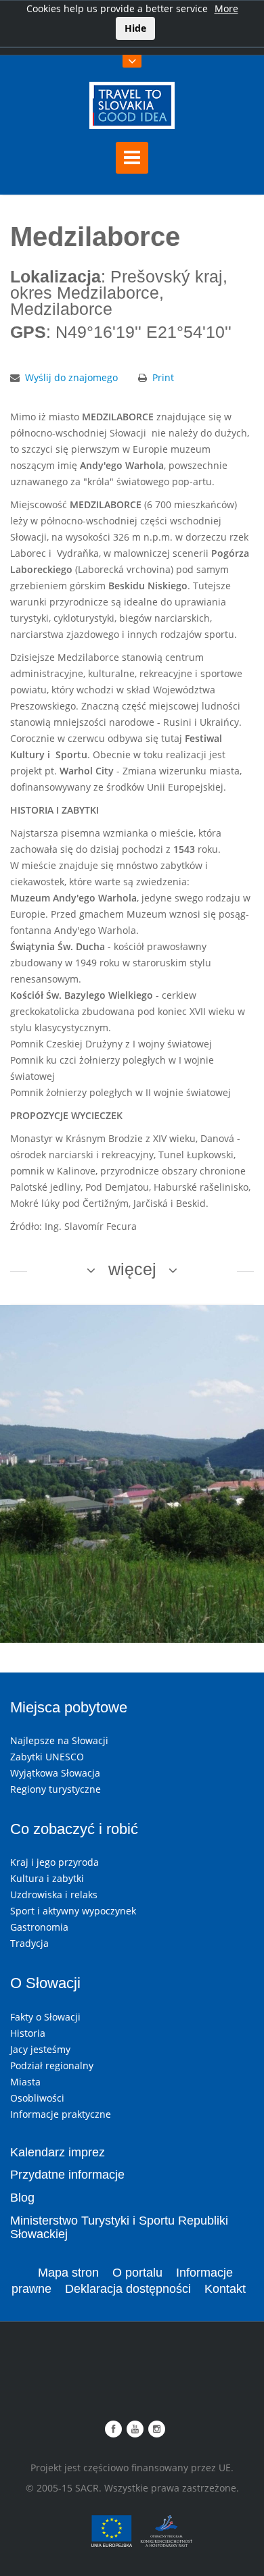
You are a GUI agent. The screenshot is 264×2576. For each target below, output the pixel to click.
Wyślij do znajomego (71, 377)
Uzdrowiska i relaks (54, 1894)
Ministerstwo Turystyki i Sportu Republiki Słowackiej (119, 2227)
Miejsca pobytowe (69, 1707)
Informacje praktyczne (61, 2114)
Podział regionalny (52, 2065)
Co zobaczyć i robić (74, 1829)
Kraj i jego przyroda (54, 1862)
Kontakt (225, 2289)
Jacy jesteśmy (40, 2049)
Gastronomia (39, 1927)
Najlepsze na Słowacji (59, 1740)
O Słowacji (45, 1983)
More (226, 8)
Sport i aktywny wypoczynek (73, 1911)
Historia (28, 2033)
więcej (132, 1269)
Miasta (25, 2082)
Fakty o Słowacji (45, 2017)
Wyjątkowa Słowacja (55, 1773)
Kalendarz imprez (58, 2152)
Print (163, 377)
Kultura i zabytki (47, 1878)
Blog (22, 2198)
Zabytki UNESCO (47, 1757)
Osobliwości (37, 2098)
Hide (135, 28)
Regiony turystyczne (56, 1789)
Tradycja (29, 1943)
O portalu (137, 2273)
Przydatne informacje (67, 2175)
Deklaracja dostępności (128, 2289)
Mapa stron (68, 2273)
